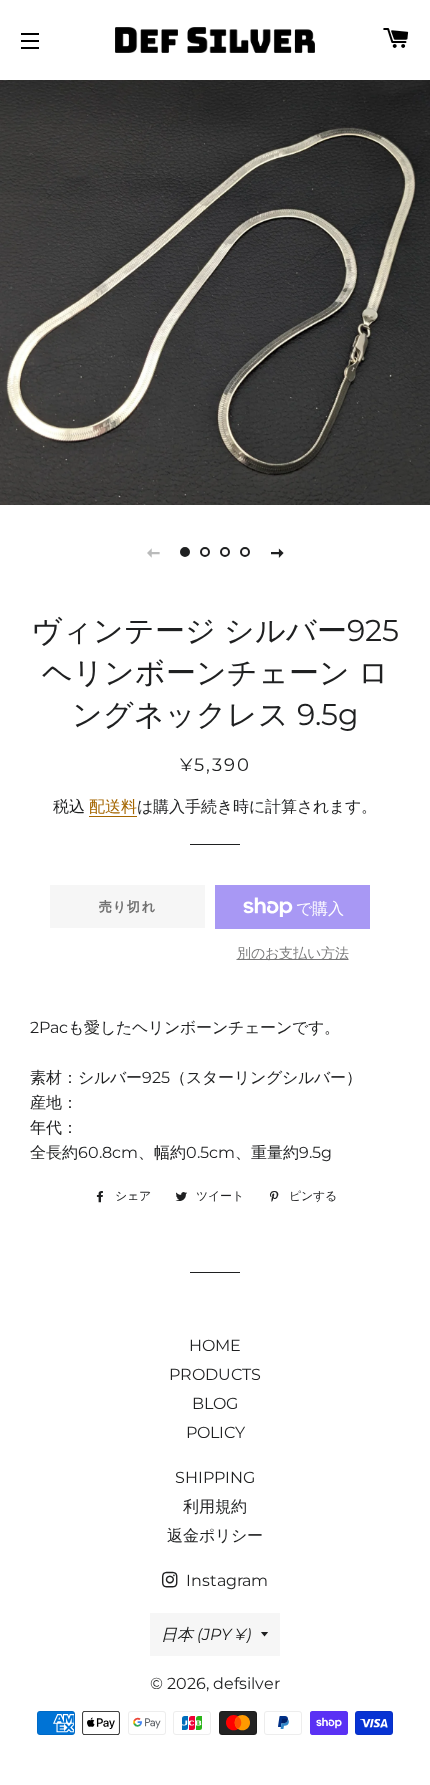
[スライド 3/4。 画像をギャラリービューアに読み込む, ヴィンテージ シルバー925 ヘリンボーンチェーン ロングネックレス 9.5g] (225, 552)
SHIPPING (215, 1477)
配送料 (113, 806)
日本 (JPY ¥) (206, 1634)
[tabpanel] (215, 290)
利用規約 (215, 1506)
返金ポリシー (215, 1535)
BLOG (215, 1403)
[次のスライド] (277, 552)
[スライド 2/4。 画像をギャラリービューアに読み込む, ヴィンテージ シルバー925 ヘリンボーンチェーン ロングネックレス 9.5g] (205, 552)
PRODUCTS (215, 1374)
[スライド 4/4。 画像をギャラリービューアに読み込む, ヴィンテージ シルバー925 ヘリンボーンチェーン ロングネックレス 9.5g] (245, 552)
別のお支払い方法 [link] (293, 953)
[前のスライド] (153, 552)
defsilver (246, 1683)
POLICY (215, 1432)
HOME (215, 1345)
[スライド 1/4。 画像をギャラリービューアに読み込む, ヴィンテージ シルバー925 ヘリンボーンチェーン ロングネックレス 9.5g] (185, 552)
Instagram (225, 1580)
